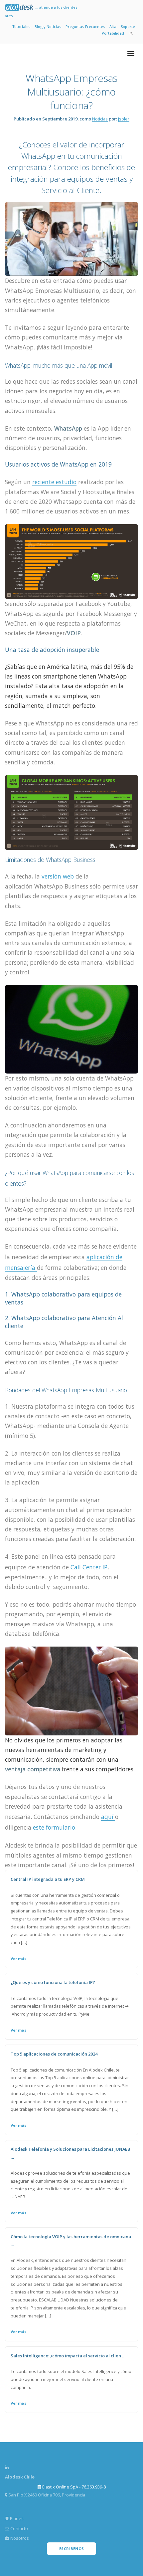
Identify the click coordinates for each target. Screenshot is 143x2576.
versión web (58, 876)
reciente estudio (54, 482)
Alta (113, 26)
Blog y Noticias (48, 26)
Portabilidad (113, 33)
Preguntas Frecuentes (85, 26)
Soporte (128, 26)
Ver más (18, 1959)
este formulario (54, 1827)
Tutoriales (21, 26)
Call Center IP (89, 1567)
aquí (108, 1817)
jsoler (124, 119)
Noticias (100, 119)
